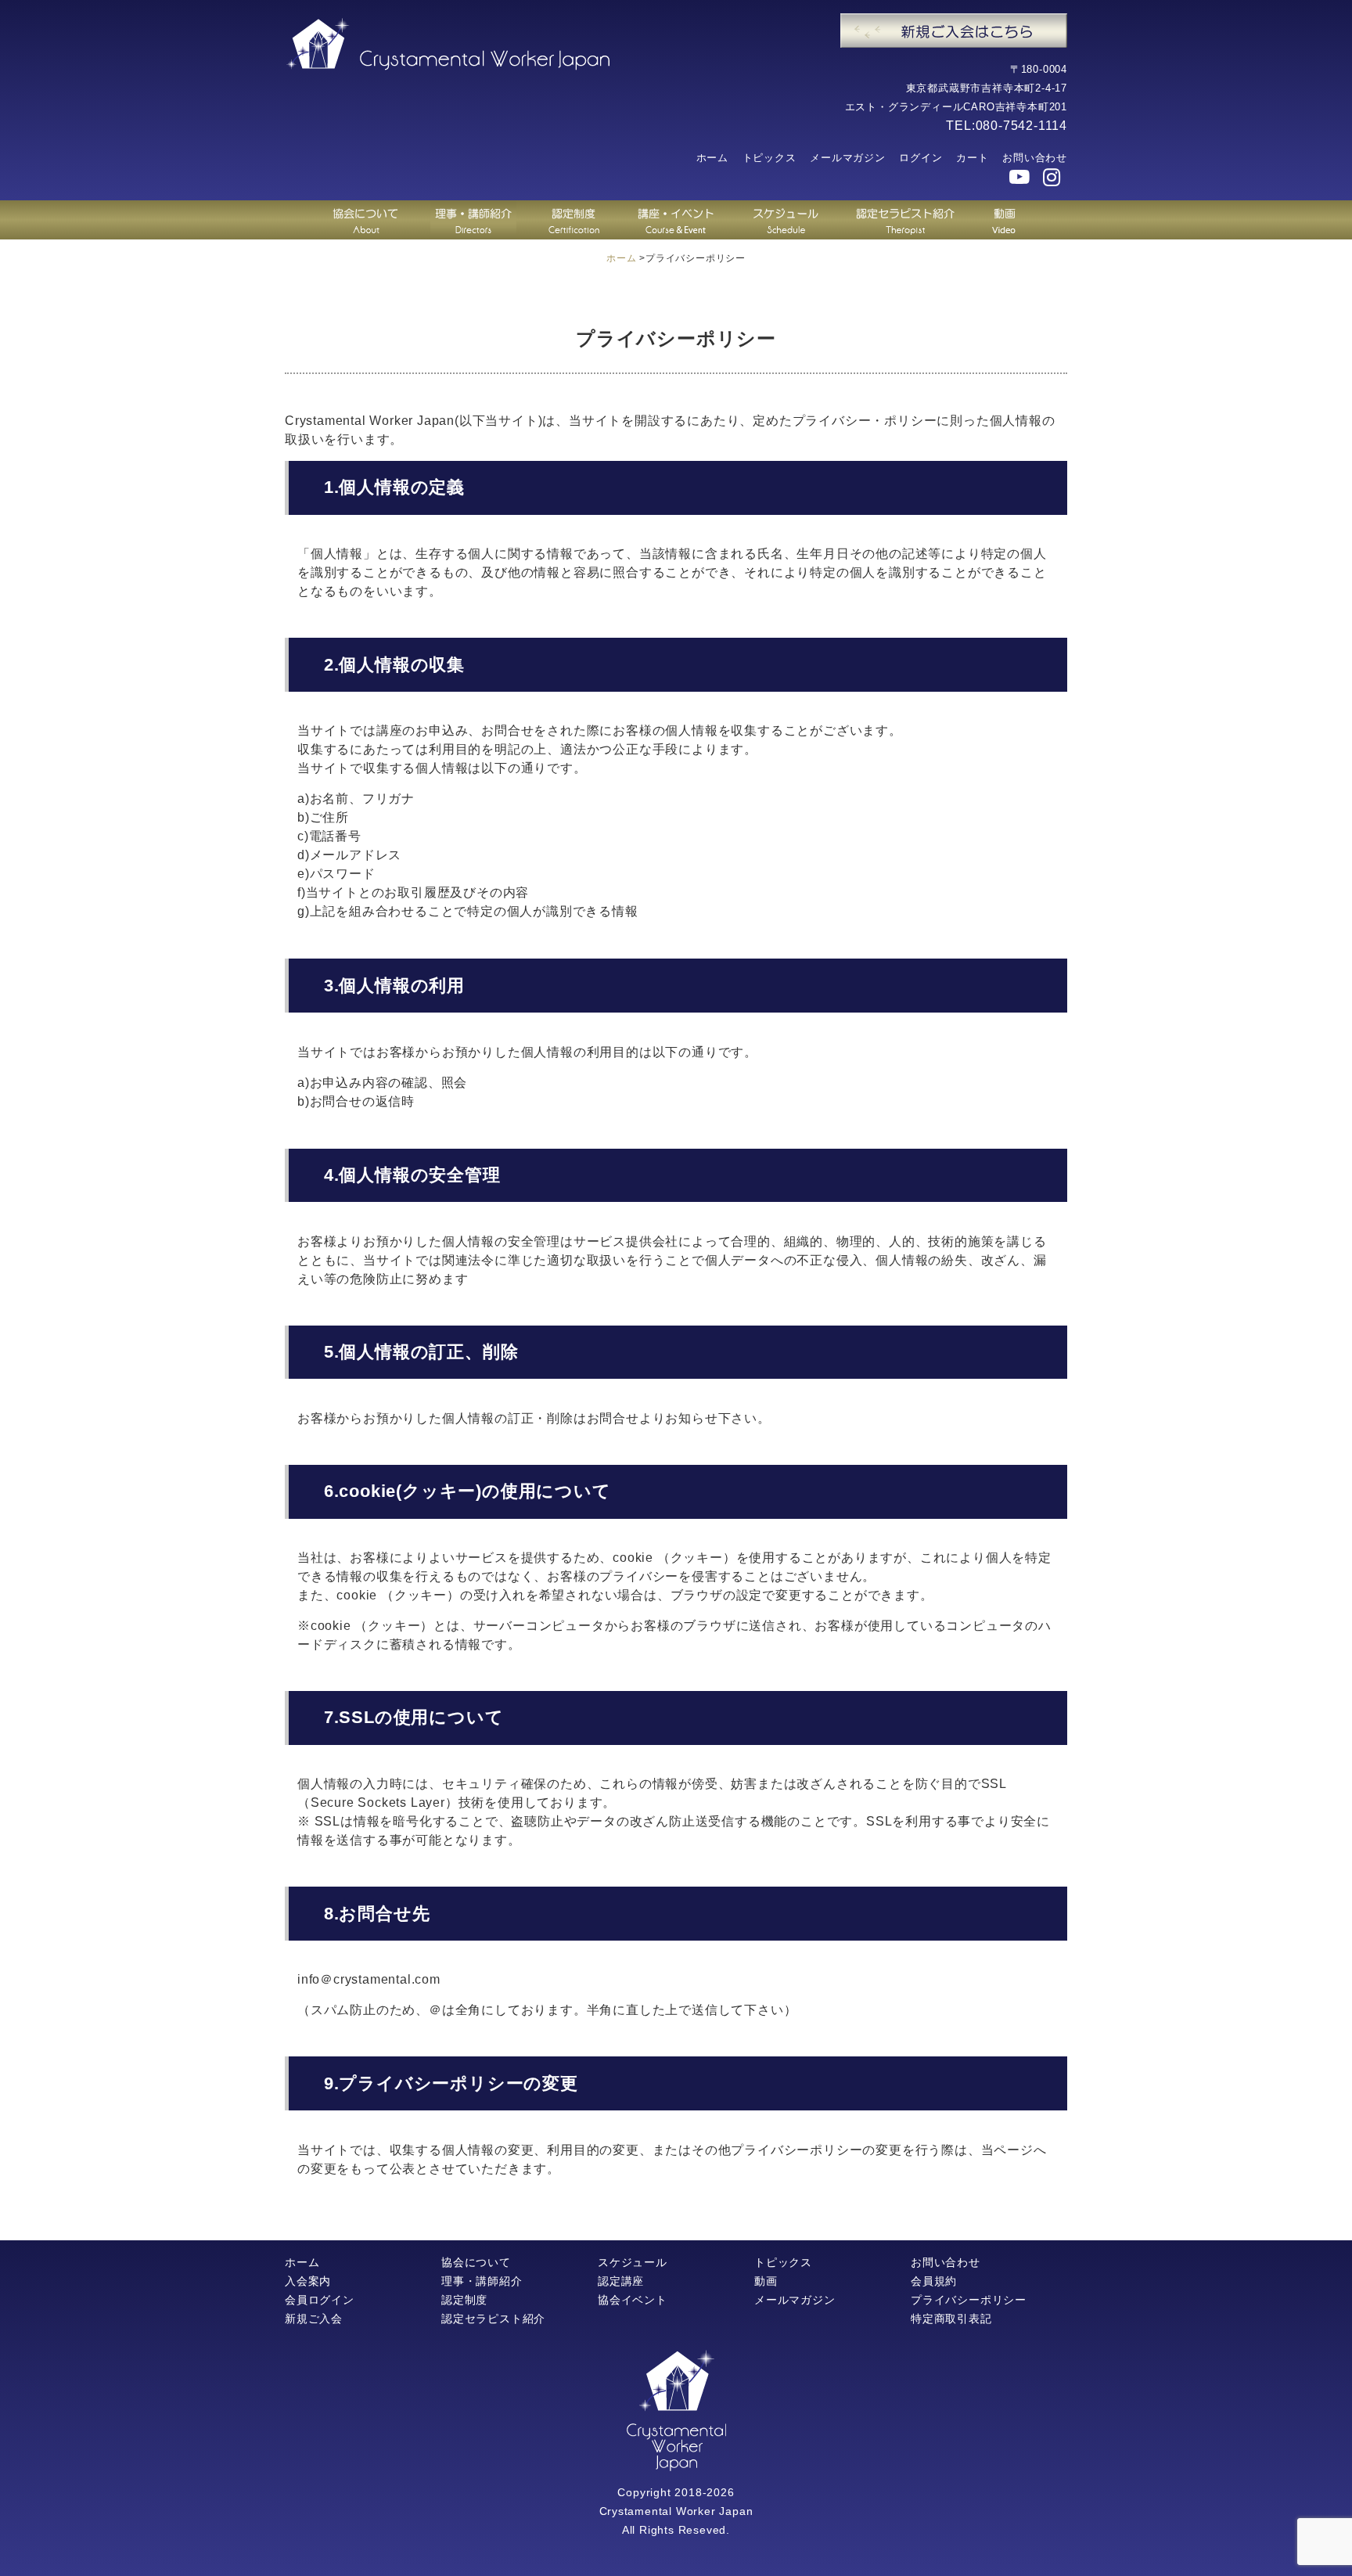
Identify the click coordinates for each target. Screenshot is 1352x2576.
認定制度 (464, 2300)
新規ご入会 (314, 2319)
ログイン (921, 158)
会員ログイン (320, 2300)
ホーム (712, 158)
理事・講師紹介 (482, 2281)
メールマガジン (848, 158)
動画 (766, 2281)
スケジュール (633, 2262)
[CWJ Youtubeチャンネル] (1020, 178)
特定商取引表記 (951, 2319)
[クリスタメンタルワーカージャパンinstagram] (1052, 178)
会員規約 (934, 2281)
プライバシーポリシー (969, 2300)
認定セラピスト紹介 (493, 2319)
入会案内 (308, 2281)
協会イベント (633, 2300)
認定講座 (621, 2281)
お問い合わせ (1035, 158)
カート (972, 158)
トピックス (769, 158)
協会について (476, 2262)
